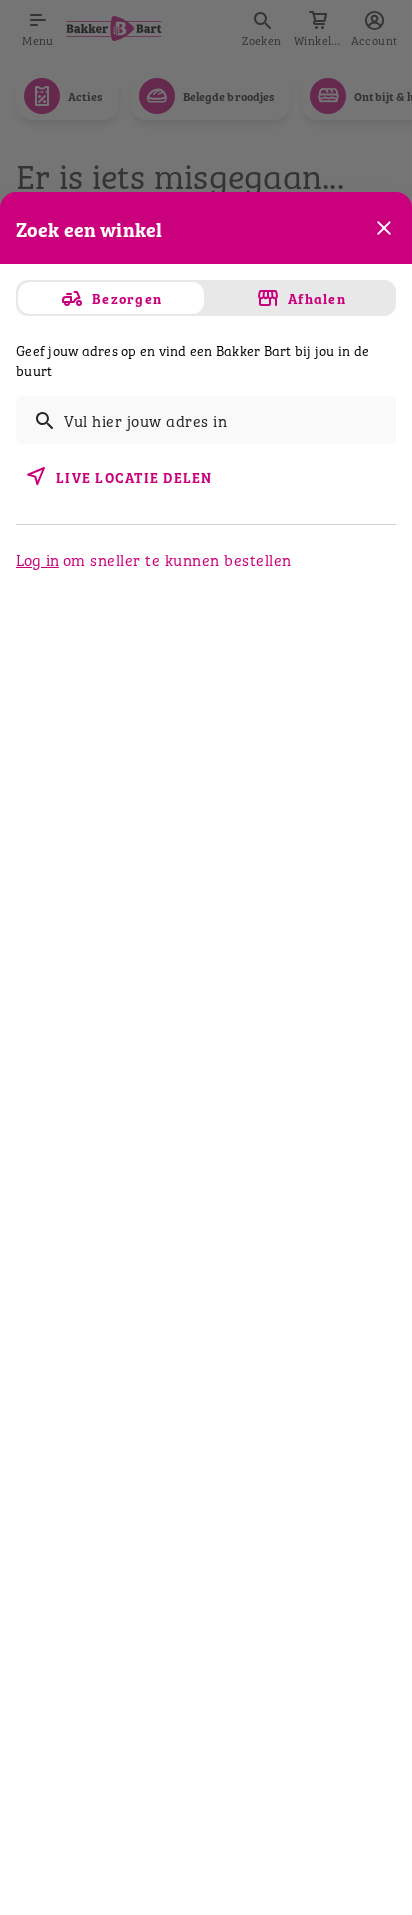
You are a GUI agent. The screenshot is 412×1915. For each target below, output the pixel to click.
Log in (37, 559)
